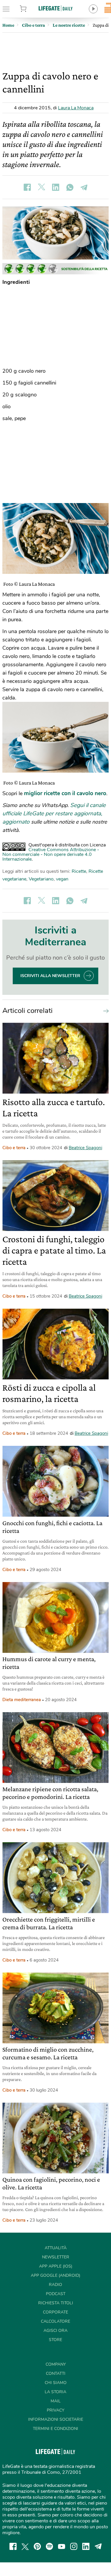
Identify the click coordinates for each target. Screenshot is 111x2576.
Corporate (55, 2312)
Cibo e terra (14, 1148)
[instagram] (74, 2546)
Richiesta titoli (56, 2303)
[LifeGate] (56, 8)
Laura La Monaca (76, 108)
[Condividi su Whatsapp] (70, 187)
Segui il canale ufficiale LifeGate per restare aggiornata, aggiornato (54, 814)
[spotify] (49, 2546)
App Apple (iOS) (56, 2266)
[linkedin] (86, 2546)
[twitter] (25, 2546)
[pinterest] (37, 2546)
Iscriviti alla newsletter (50, 976)
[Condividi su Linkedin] (56, 187)
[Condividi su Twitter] (41, 187)
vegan (62, 879)
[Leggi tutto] (104, 1011)
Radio (55, 2285)
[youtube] (62, 2546)
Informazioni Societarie (56, 2419)
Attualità (56, 2248)
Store (30, 9)
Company (56, 2364)
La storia (55, 2392)
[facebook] (13, 2546)
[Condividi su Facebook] (27, 187)
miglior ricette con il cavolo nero (65, 793)
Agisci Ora (55, 2331)
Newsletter (56, 2257)
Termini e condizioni (55, 2429)
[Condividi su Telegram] (84, 187)
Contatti (56, 2374)
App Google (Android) (55, 2275)
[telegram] (98, 2546)
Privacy (55, 2410)
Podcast (56, 2294)
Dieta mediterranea (22, 1700)
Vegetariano (41, 879)
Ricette (79, 871)
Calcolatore (55, 2321)
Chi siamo (56, 2383)
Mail (56, 2401)
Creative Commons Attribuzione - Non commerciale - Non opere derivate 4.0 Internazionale (51, 854)
